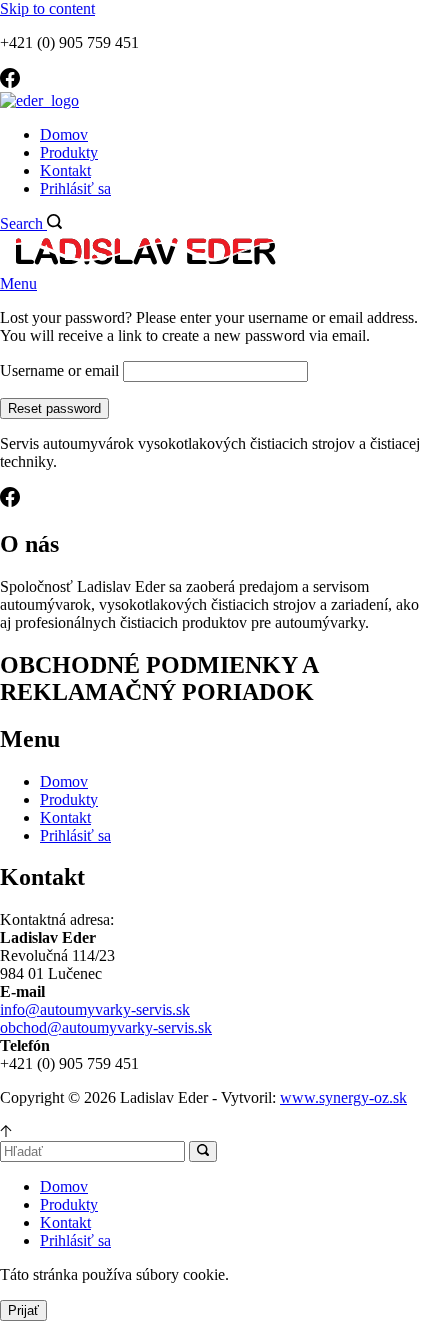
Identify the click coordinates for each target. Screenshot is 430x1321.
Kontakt (65, 170)
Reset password (54, 408)
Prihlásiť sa (75, 188)
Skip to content (47, 8)
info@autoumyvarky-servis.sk (95, 1009)
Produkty (69, 152)
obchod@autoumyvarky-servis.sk (106, 1027)
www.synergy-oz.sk (343, 1097)
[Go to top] (6, 1131)
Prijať (23, 1310)
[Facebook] (10, 82)
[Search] (203, 1151)
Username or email (59, 370)
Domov (64, 134)
